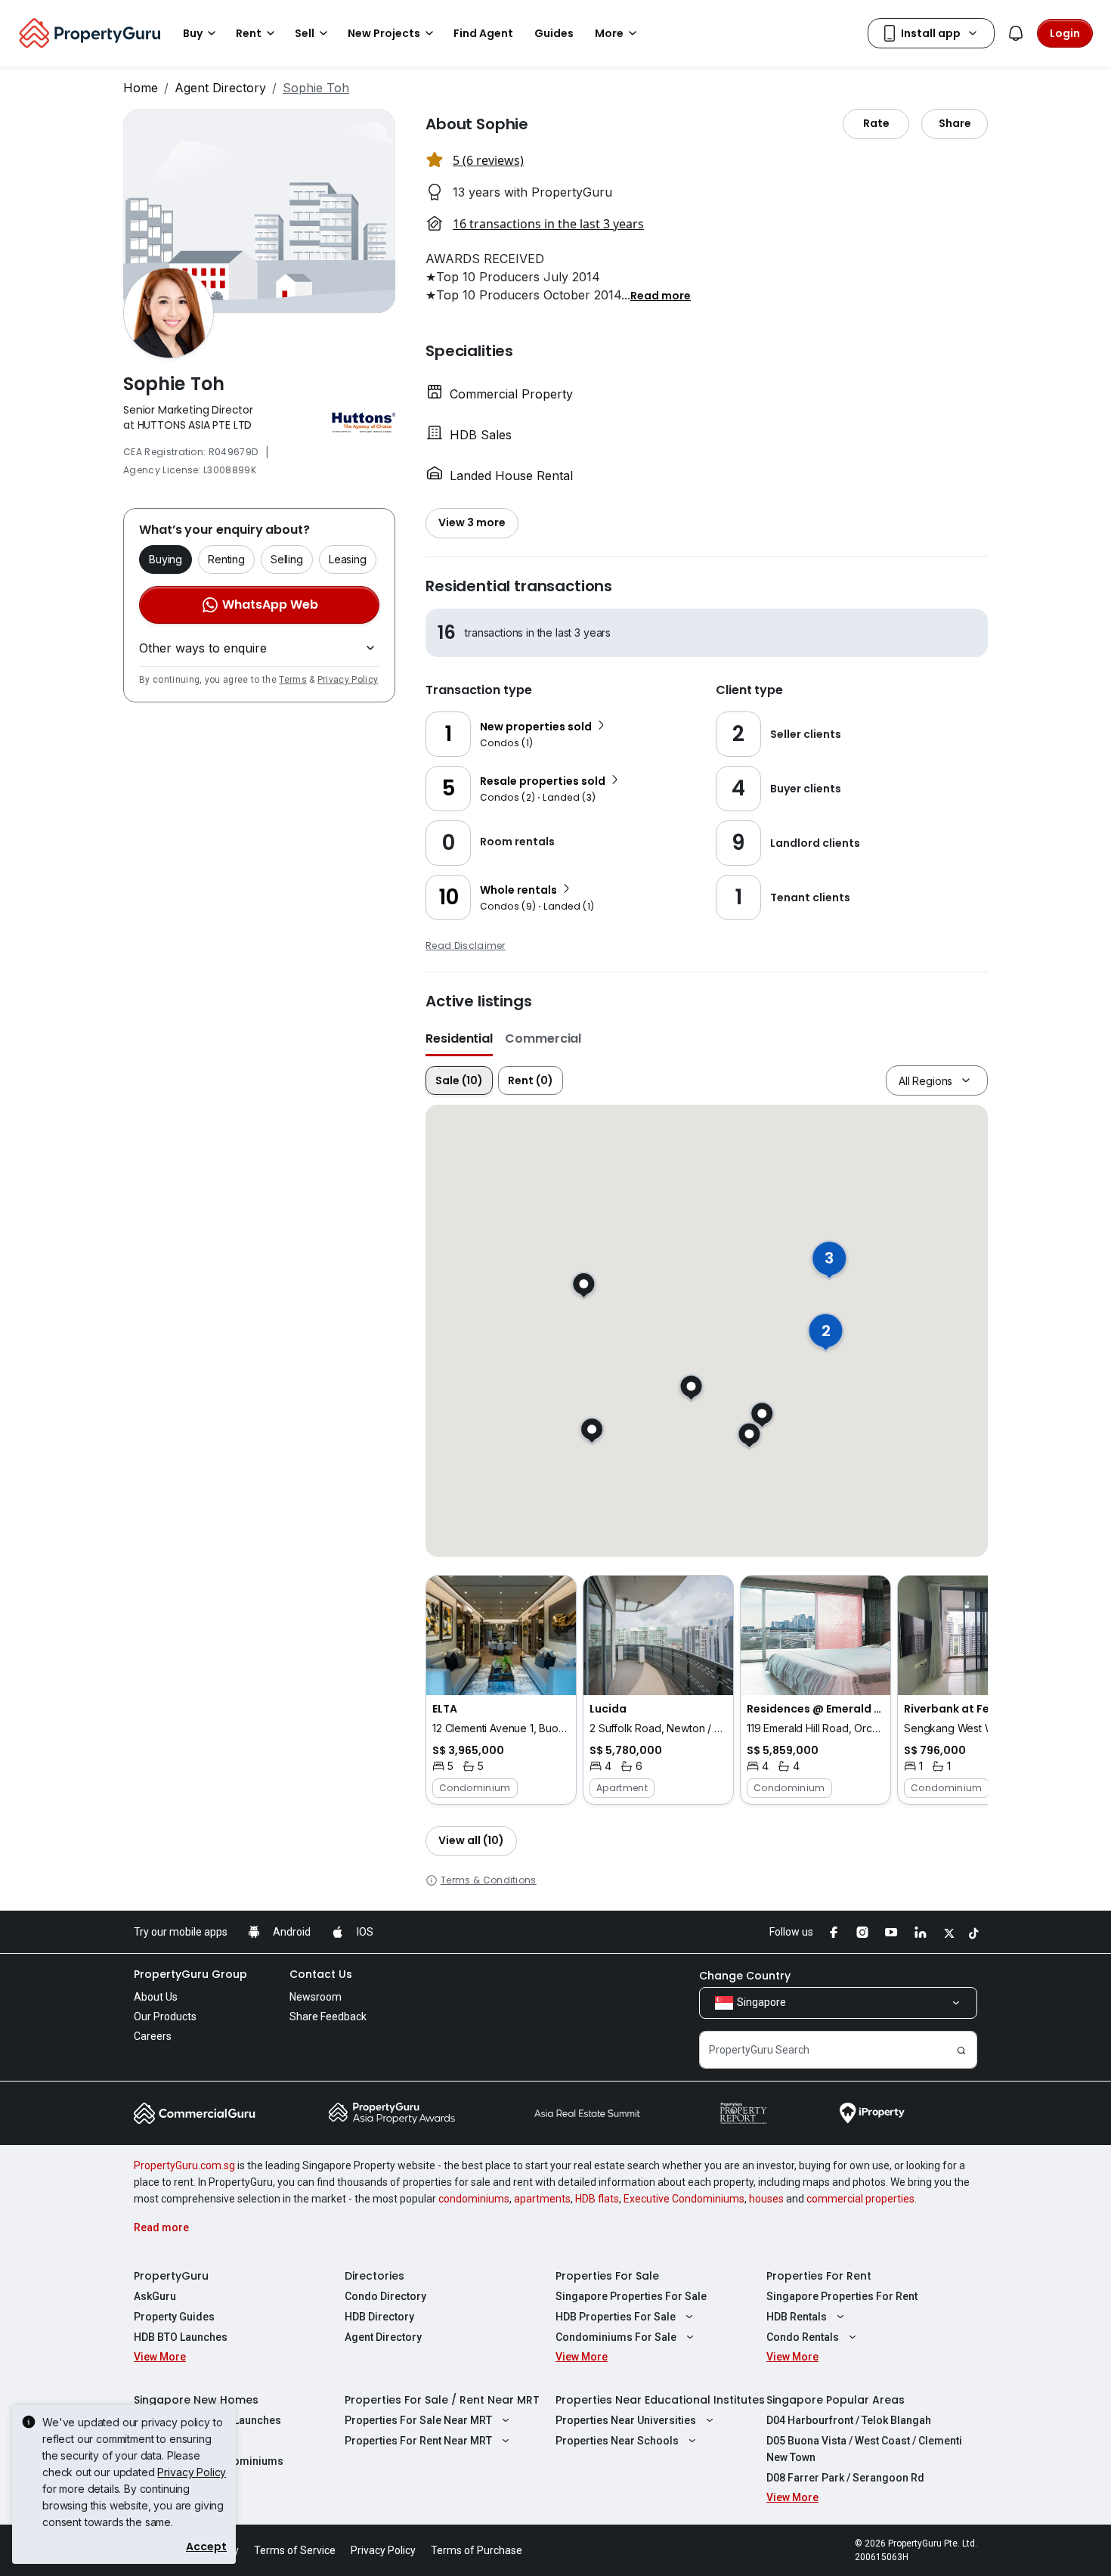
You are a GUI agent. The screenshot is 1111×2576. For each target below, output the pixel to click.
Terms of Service (295, 2550)
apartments (542, 2199)
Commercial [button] (543, 1038)
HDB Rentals (797, 2317)
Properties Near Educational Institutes (660, 2400)
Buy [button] (193, 33)
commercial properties (860, 2199)
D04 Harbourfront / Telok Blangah (849, 2420)
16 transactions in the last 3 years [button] (548, 224)
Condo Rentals (803, 2337)
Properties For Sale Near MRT (418, 2420)
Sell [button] (305, 33)
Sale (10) (459, 1080)
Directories (374, 2276)
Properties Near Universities (626, 2420)
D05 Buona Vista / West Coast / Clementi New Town (864, 2449)
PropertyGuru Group (190, 1974)
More (609, 33)
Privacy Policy (348, 680)
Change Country (745, 1976)
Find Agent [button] (483, 33)
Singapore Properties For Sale (631, 2296)
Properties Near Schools (617, 2441)
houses (766, 2199)
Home (141, 88)
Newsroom (316, 1997)
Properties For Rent (819, 2276)
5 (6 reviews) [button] (488, 160)
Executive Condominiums (684, 2199)
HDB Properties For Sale (616, 2317)
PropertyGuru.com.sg (184, 2165)
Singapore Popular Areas (836, 2400)
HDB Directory (379, 2317)
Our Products (165, 2016)
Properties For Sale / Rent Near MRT (442, 2400)
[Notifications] (1016, 33)
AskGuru (155, 2296)
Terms (293, 680)
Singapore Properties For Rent (842, 2296)
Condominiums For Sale (616, 2337)
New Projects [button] (384, 33)
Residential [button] (459, 1038)
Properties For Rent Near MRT (418, 2441)
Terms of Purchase (477, 2550)
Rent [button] (249, 33)
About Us (156, 1997)
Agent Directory (220, 88)
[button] (661, 295)
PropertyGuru (171, 2276)
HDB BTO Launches (181, 2337)
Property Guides (174, 2317)
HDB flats (597, 2199)
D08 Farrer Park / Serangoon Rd (845, 2478)
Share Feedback (328, 2016)
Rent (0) (531, 1080)
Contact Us (321, 1974)
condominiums (474, 2199)
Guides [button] (554, 33)
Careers (153, 2036)
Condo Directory (385, 2296)
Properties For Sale (607, 2276)
